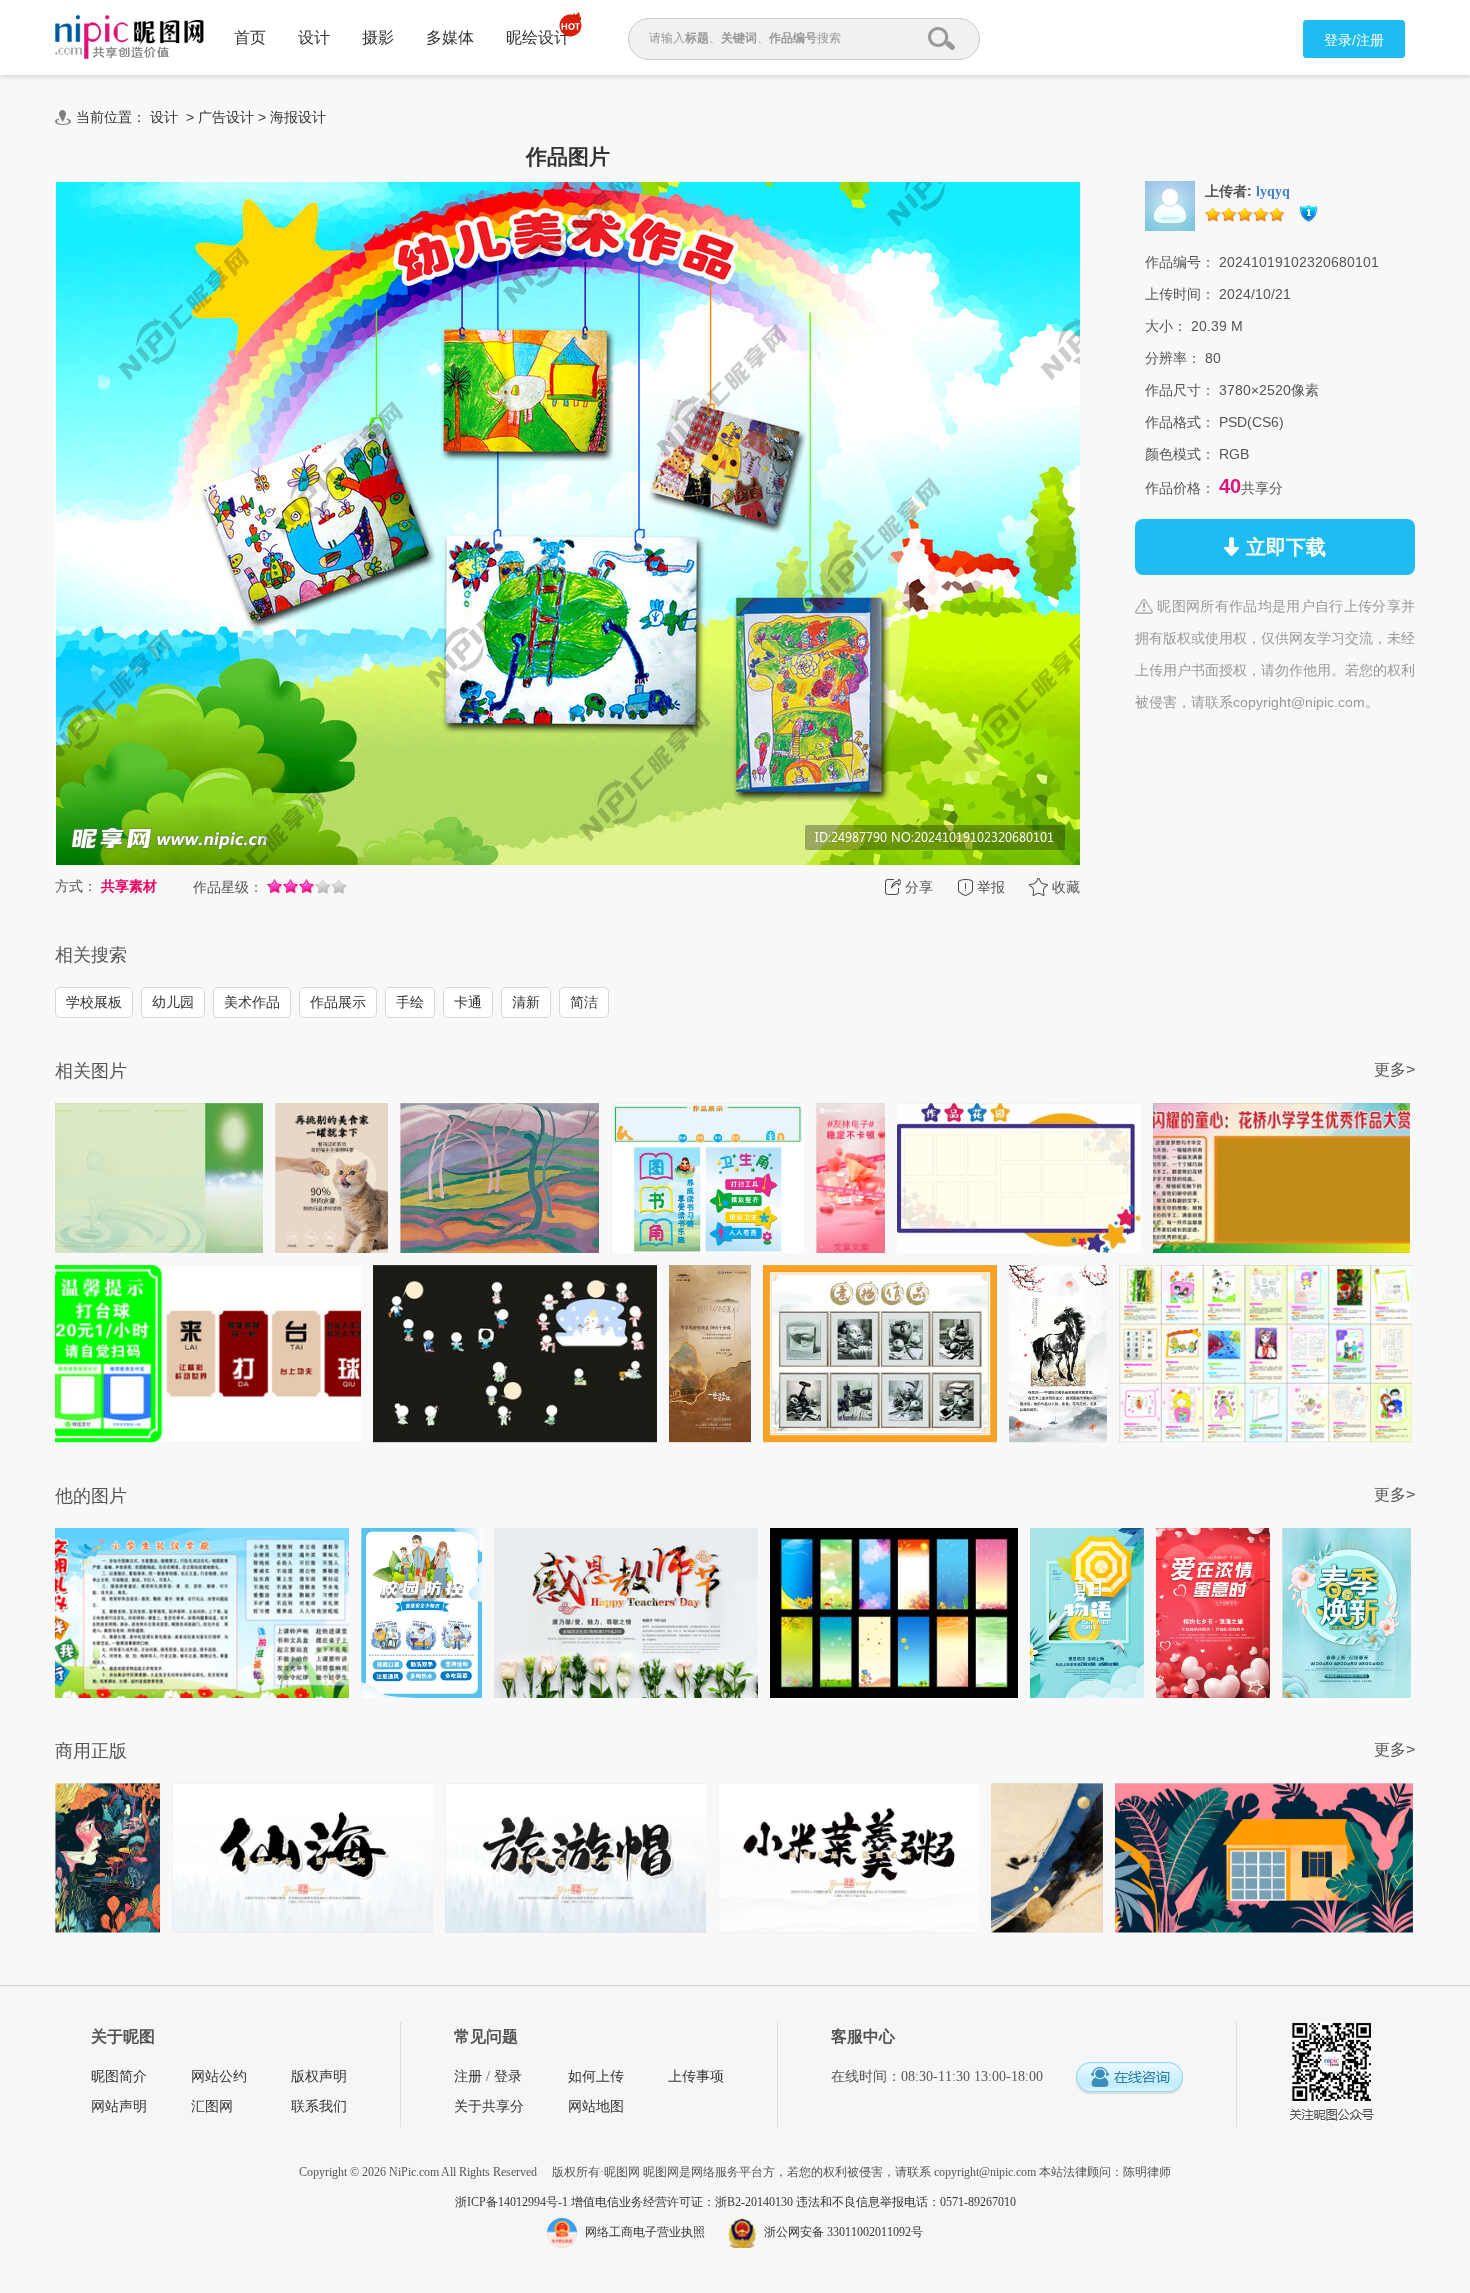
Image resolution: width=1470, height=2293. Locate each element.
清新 (526, 1002)
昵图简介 (119, 2076)
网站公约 (219, 2076)
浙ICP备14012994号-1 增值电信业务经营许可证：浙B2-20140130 (625, 2202)
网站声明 (119, 2106)
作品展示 (338, 1002)
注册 (468, 2076)
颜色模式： (1180, 454)
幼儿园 (173, 1002)
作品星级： (228, 887)
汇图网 (212, 2106)
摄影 (378, 37)
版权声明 (319, 2076)
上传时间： (1180, 294)
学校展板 (94, 1002)
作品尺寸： (1180, 390)
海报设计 (298, 117)
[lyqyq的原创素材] (1170, 205)
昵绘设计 (538, 37)
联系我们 (319, 2106)
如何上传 (596, 2076)
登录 (508, 2076)
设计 (314, 37)
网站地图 (596, 2106)
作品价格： (1180, 488)
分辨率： (1173, 358)
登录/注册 (1354, 40)
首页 (250, 37)
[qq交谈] (1129, 2078)
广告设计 (226, 117)
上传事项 (696, 2076)
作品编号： (1180, 262)
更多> (1394, 1069)
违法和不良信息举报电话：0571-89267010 (906, 2202)
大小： (1166, 326)
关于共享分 (489, 2106)
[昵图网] (129, 37)
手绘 (410, 1002)
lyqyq (1273, 191)
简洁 (584, 1002)
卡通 (468, 1002)
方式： (76, 886)
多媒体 (450, 37)
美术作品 (252, 1002)
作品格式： (1180, 422)
